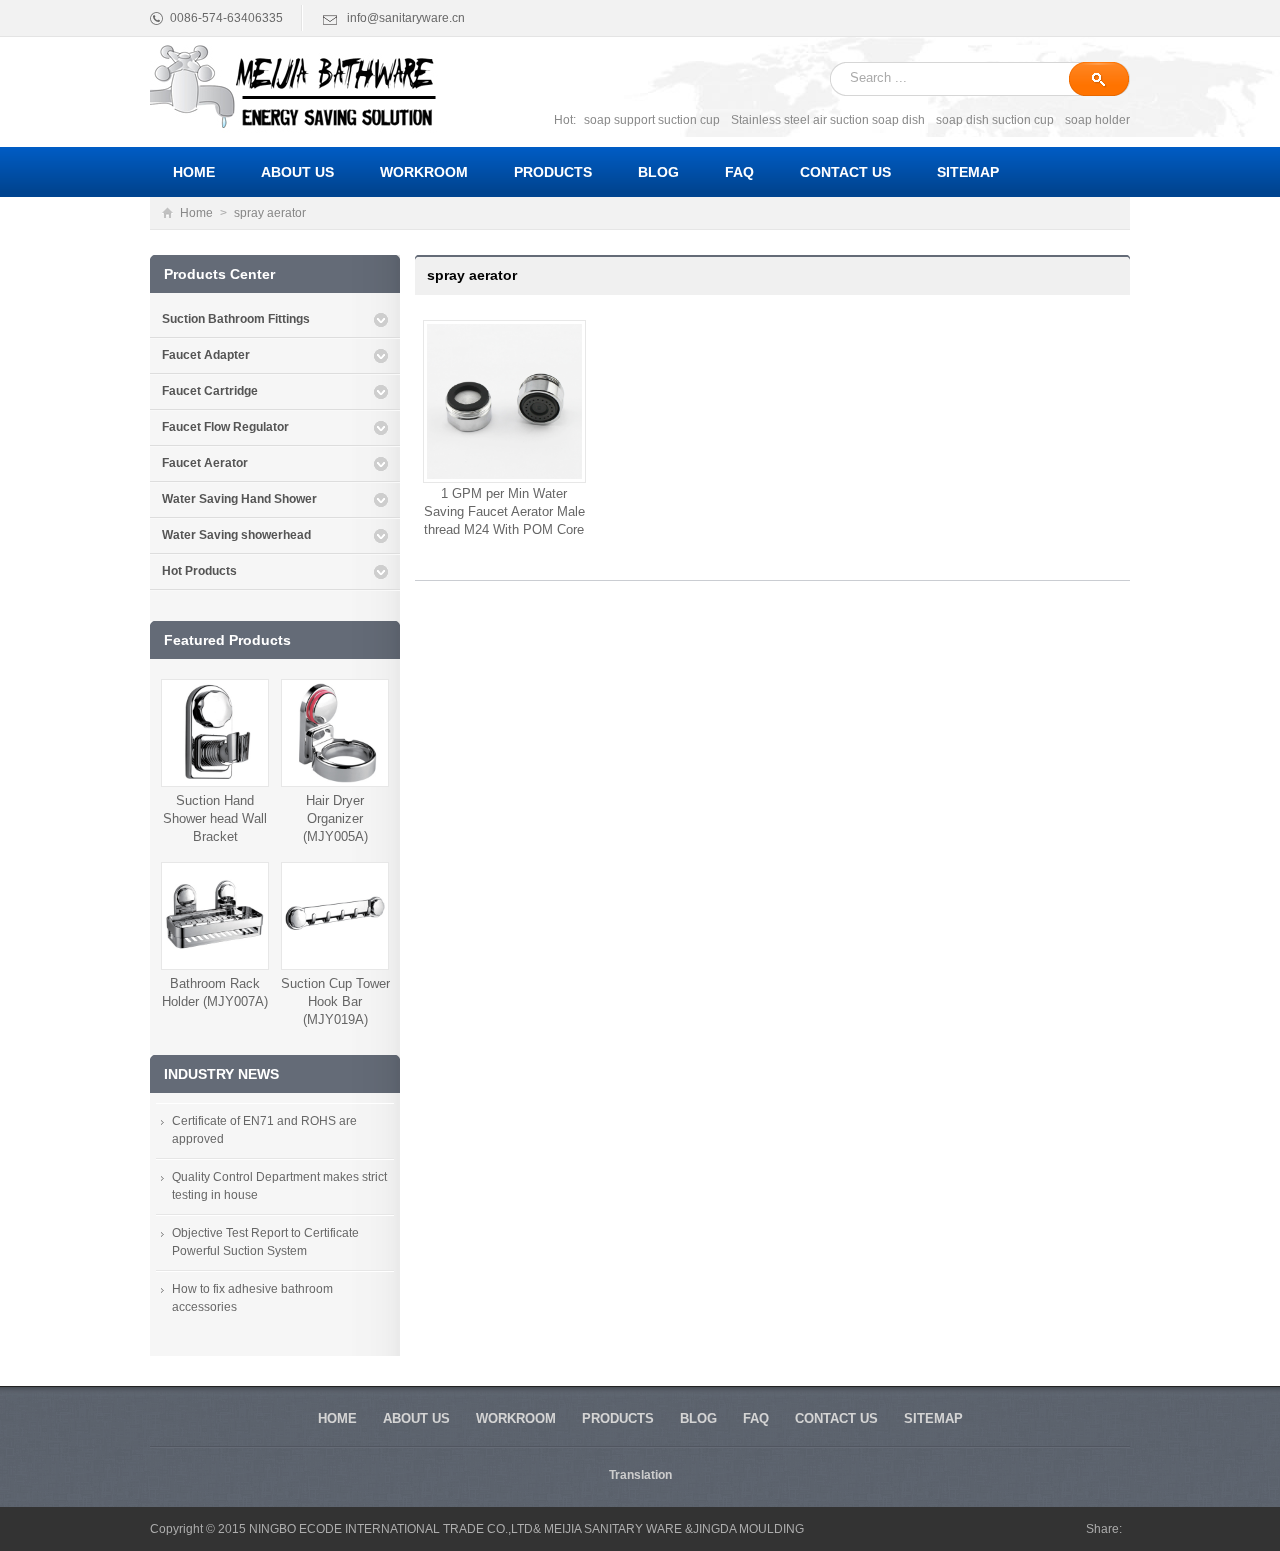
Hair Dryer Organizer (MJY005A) (335, 818)
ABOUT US (416, 1418)
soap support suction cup (652, 120)
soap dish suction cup (995, 120)
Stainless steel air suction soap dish (828, 120)
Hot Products (199, 571)
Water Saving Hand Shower (239, 499)
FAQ (756, 1418)
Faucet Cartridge (210, 391)
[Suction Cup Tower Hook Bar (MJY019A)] (335, 915)
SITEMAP (933, 1418)
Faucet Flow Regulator (225, 427)
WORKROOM (516, 1418)
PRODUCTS (618, 1418)
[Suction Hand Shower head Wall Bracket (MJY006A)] (215, 732)
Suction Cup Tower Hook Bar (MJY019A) (335, 1001)
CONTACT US (836, 1418)
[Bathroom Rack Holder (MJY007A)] (215, 915)
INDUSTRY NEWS (221, 1074)
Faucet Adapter (206, 355)
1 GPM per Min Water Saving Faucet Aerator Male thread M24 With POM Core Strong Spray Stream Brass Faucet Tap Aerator (504, 529)
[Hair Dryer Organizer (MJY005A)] (335, 732)
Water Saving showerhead (236, 535)
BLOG (698, 1418)
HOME (337, 1418)
